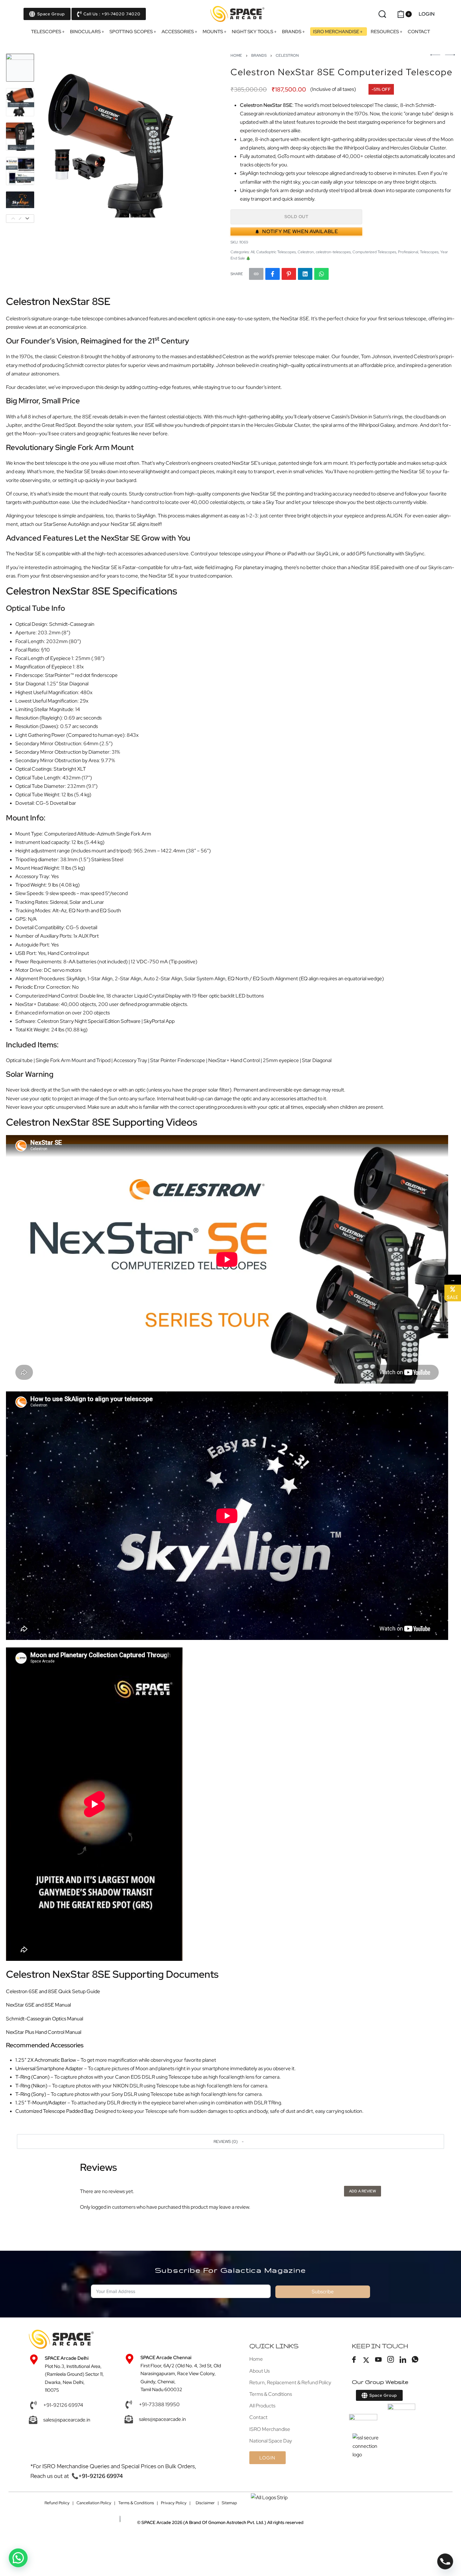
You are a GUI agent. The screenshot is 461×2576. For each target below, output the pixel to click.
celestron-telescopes (333, 252)
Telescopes (429, 252)
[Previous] (57, 138)
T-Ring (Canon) (32, 2077)
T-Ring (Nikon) (31, 2086)
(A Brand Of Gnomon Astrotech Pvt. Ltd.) (204, 2522)
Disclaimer (205, 2503)
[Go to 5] (20, 206)
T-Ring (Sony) (31, 2094)
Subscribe (323, 2292)
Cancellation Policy (94, 2503)
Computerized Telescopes (374, 252)
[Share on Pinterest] (289, 274)
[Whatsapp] (415, 2360)
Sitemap (229, 2503)
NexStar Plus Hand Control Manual (44, 2032)
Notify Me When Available (300, 231)
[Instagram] (390, 2360)
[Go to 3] (20, 137)
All (252, 252)
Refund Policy (57, 2503)
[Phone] (445, 2561)
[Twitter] (366, 2360)
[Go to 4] (20, 171)
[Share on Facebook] (273, 274)
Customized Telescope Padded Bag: (55, 2111)
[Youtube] (378, 2360)
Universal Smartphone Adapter (49, 2068)
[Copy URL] (256, 274)
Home (236, 55)
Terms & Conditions (136, 2503)
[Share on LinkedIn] (305, 274)
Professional (408, 252)
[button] (230, 2141)
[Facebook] (354, 2360)
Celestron (287, 55)
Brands (259, 55)
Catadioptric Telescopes (276, 252)
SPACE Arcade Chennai (166, 2358)
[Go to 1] (20, 68)
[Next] (182, 138)
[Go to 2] (20, 102)
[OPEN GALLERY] (120, 138)
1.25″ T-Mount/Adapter (41, 2103)
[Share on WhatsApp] (321, 274)
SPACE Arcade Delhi (67, 2358)
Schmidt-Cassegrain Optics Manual (45, 2019)
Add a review (363, 2191)
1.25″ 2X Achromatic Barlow (46, 2060)
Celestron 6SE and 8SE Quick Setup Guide (53, 1991)
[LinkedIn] (403, 2360)
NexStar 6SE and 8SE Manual (38, 2005)
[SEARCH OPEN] (382, 14)
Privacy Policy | (176, 2503)
